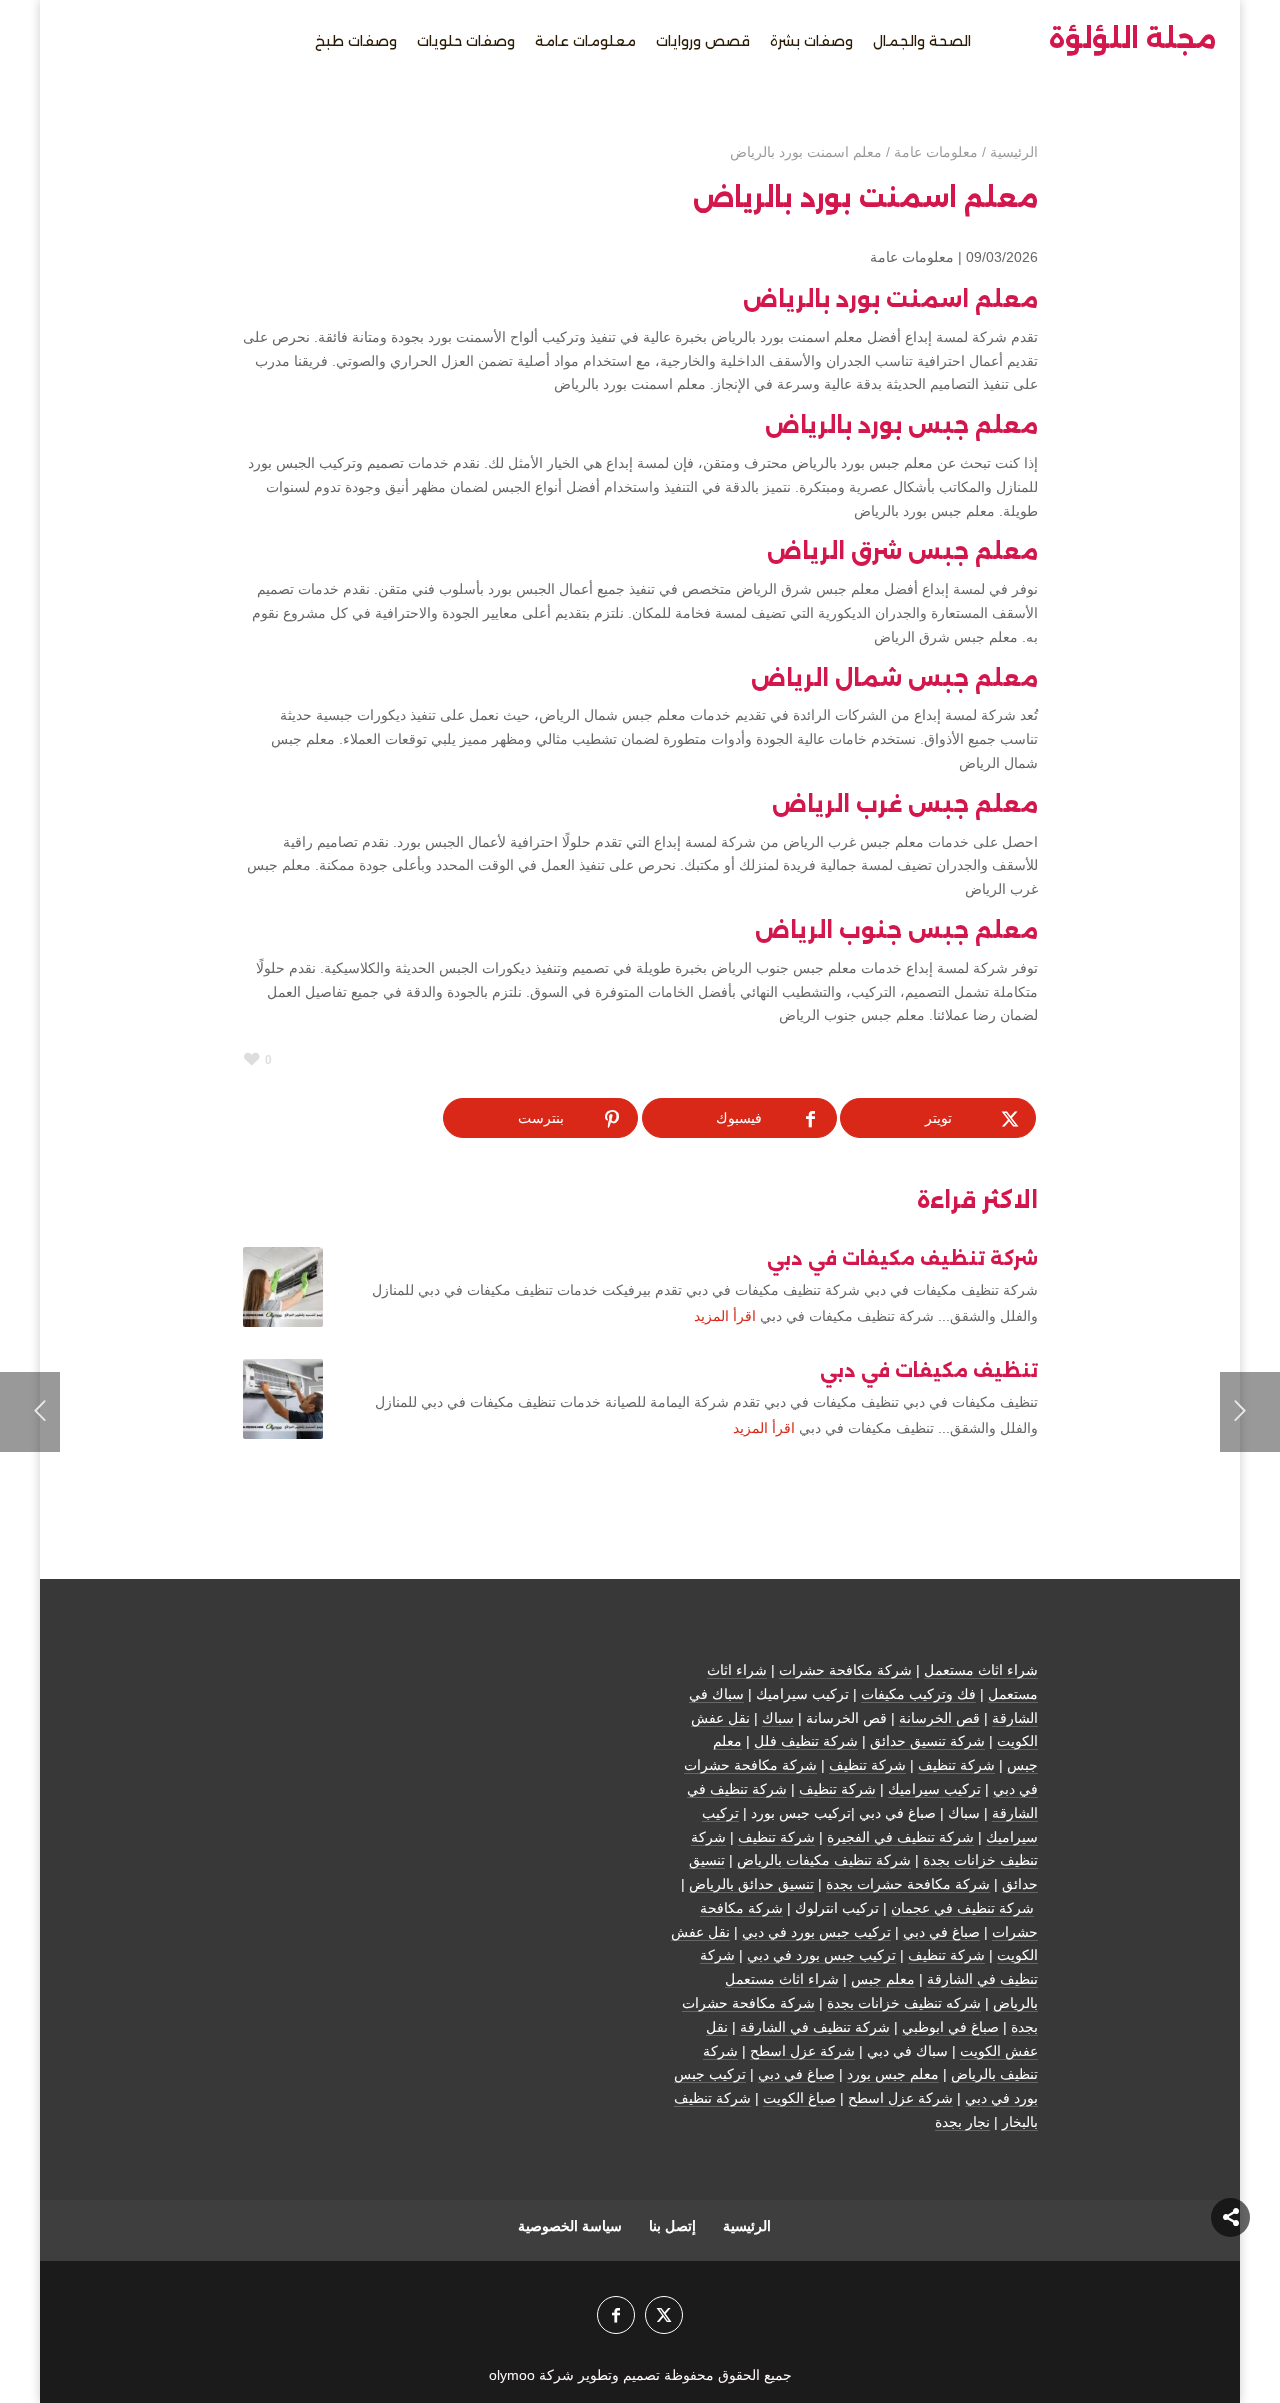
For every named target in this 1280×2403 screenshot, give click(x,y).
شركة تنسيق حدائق (927, 1741)
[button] (1230, 2269)
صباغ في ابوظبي (950, 2027)
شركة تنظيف (956, 1765)
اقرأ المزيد (725, 1316)
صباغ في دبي (941, 1932)
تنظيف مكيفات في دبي (929, 1371)
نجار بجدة (962, 2122)
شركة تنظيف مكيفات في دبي (902, 1259)
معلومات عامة (912, 257)
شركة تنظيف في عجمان (962, 1908)
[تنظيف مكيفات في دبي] (283, 1399)
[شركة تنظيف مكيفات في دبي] (283, 1287)
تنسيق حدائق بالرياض (751, 1884)
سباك (778, 1718)
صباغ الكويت (799, 2098)
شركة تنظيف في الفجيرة (900, 1837)
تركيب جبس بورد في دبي (816, 1932)
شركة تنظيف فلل (806, 1741)
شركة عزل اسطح (802, 2051)
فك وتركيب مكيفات (918, 1694)
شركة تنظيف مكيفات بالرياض (824, 1860)
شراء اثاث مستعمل (981, 1670)
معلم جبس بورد (893, 2074)
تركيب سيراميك (934, 1789)
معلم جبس (883, 1979)
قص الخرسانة (939, 1718)
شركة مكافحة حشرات (845, 1670)
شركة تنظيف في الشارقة (815, 2027)
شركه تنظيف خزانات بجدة (904, 2003)
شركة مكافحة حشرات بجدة (908, 1884)
